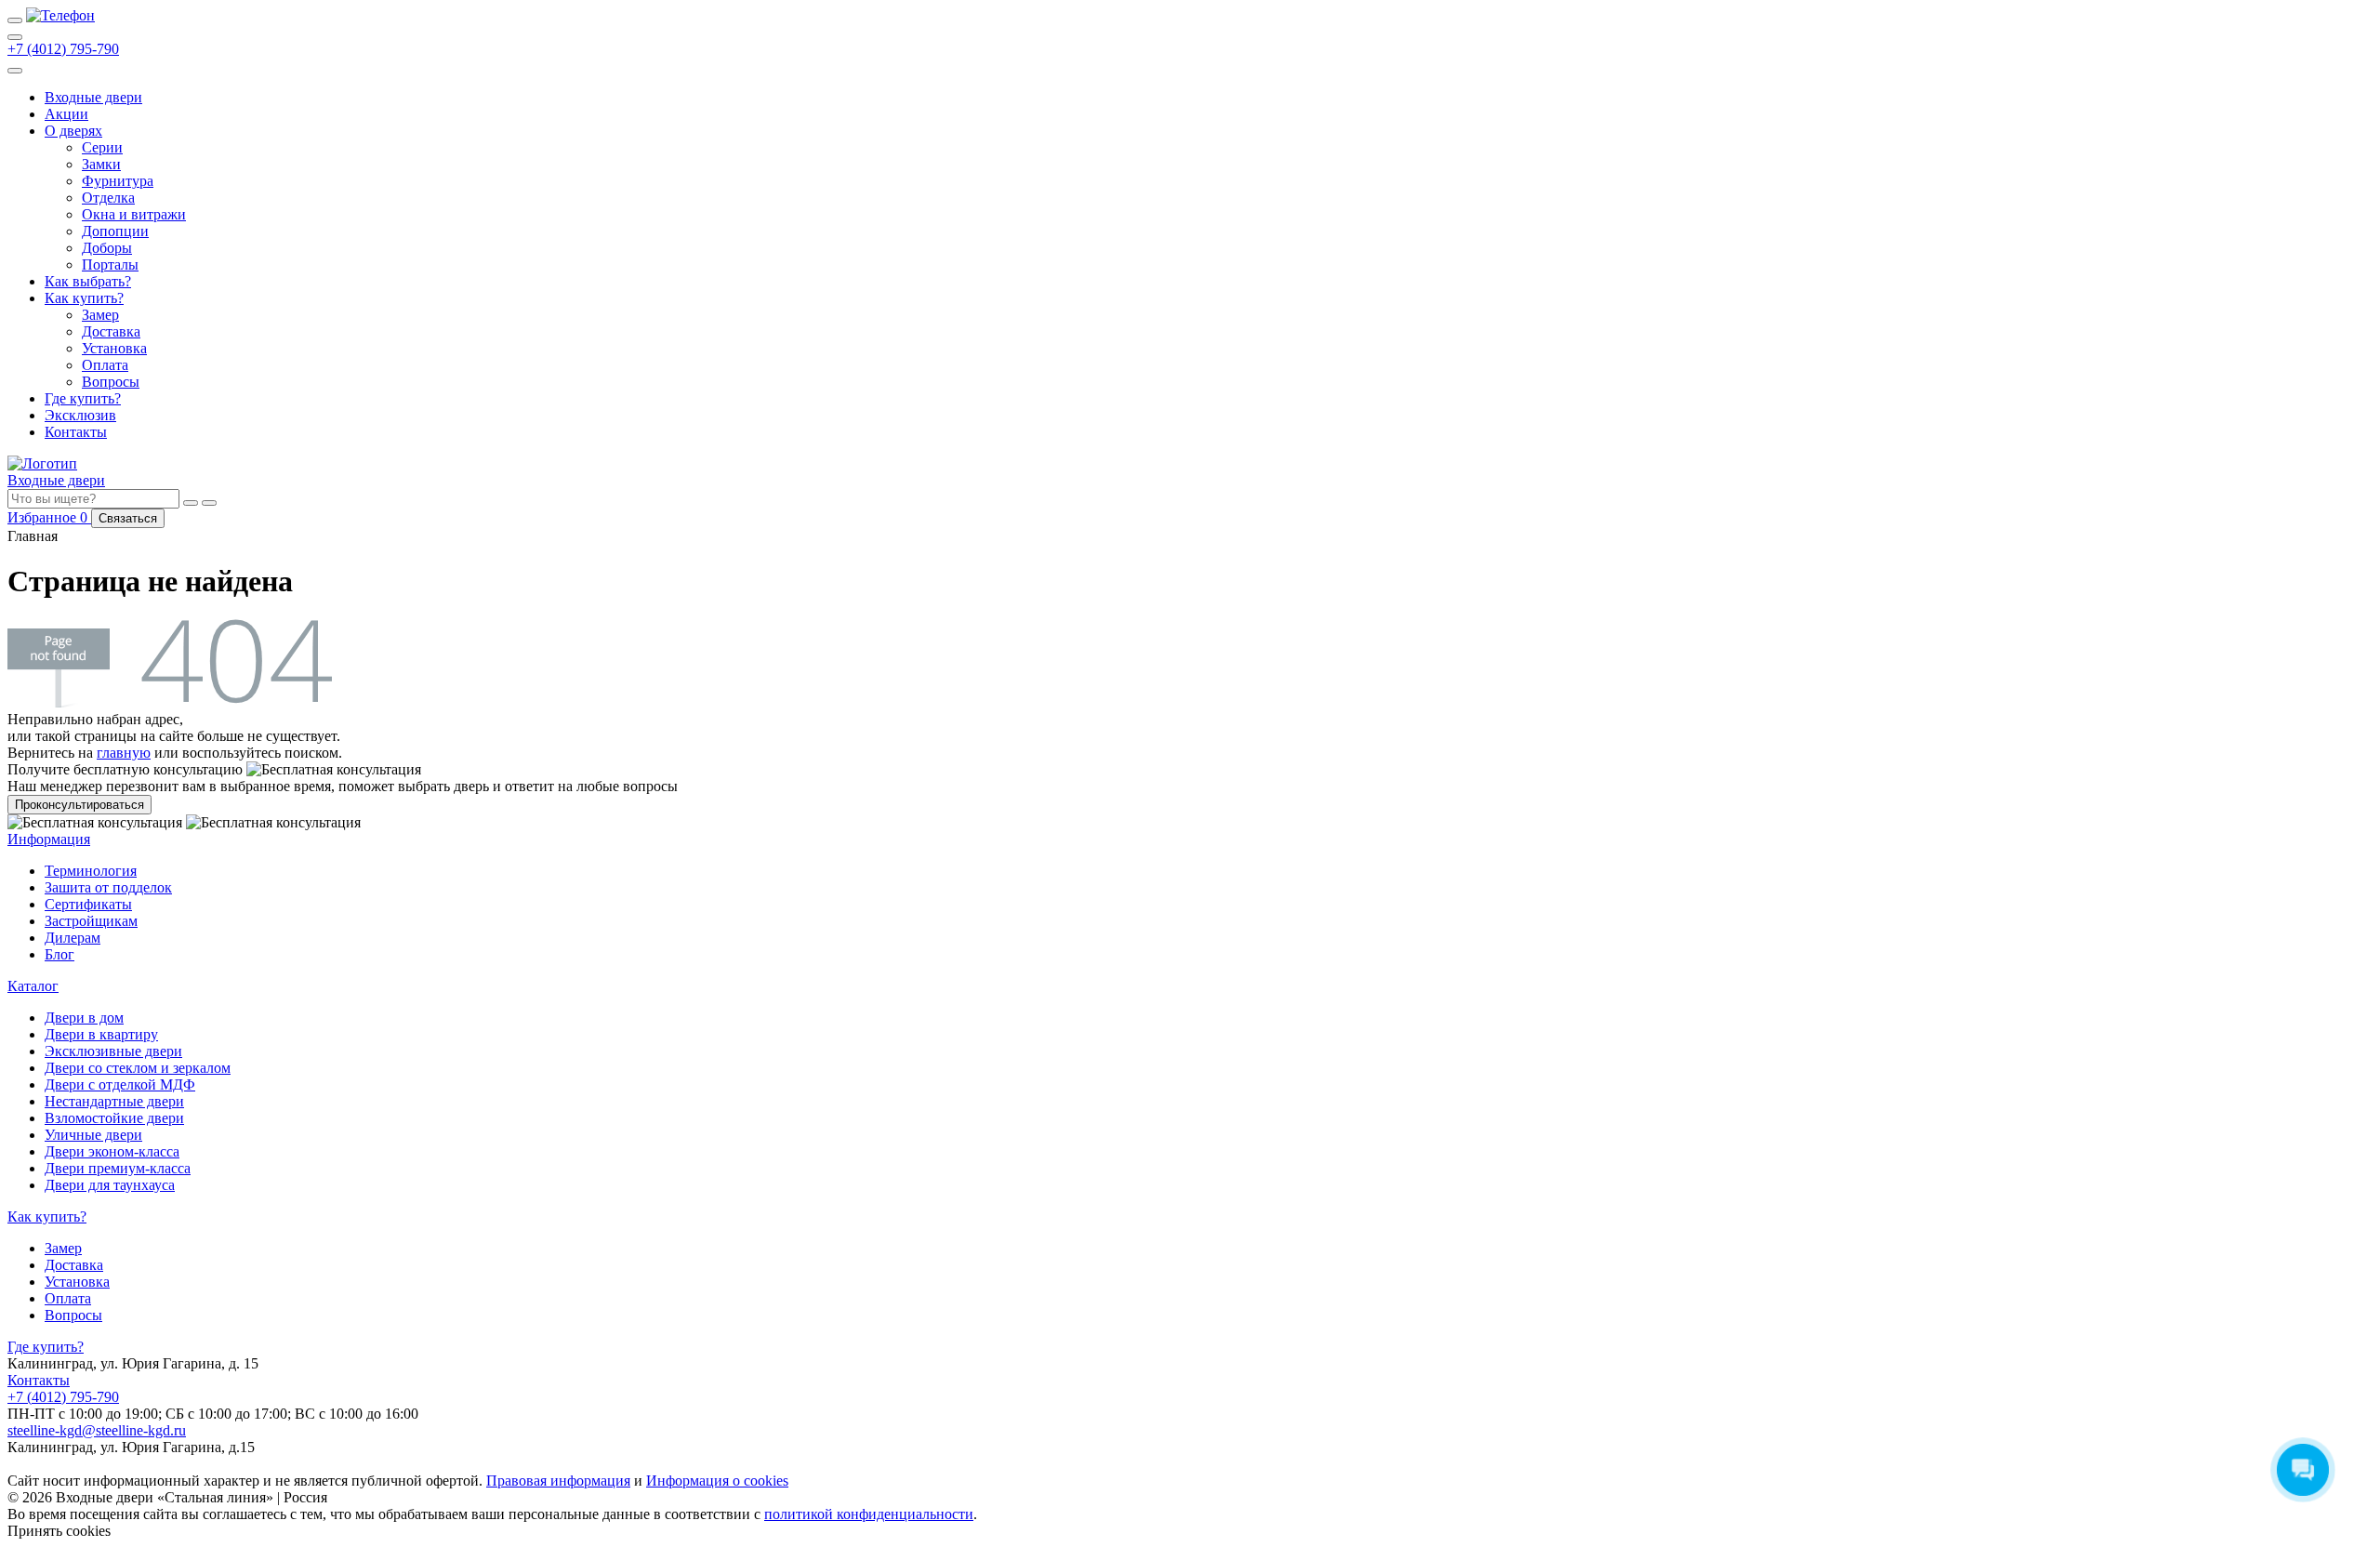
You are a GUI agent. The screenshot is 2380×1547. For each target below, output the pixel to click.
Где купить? (83, 398)
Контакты (76, 432)
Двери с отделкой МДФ (120, 1084)
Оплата (105, 365)
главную (124, 753)
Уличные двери (93, 1135)
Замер (100, 315)
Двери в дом (84, 1018)
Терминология (91, 871)
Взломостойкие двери (114, 1118)
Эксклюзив (80, 415)
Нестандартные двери (114, 1101)
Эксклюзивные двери (113, 1051)
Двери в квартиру (101, 1034)
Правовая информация (558, 1481)
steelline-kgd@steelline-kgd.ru (97, 1430)
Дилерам (73, 938)
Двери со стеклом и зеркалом (138, 1068)
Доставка (111, 331)
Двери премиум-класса (118, 1168)
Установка (114, 348)
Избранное (49, 517)
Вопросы (111, 382)
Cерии (102, 147)
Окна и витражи (134, 214)
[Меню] (15, 20)
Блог (59, 954)
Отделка (108, 198)
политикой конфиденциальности (869, 1514)
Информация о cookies (717, 1481)
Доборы (107, 248)
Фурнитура (118, 181)
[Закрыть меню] (15, 71)
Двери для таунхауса (110, 1185)
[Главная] (60, 15)
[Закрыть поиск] (209, 503)
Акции (66, 114)
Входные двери (93, 97)
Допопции (115, 231)
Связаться (128, 518)
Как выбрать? (88, 281)
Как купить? (84, 298)
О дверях (73, 131)
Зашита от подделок (108, 887)
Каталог (33, 986)
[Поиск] (15, 37)
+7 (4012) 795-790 (63, 49)
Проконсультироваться (79, 805)
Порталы (110, 264)
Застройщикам (91, 921)
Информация (49, 839)
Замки (101, 164)
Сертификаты (88, 904)
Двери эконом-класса (112, 1151)
